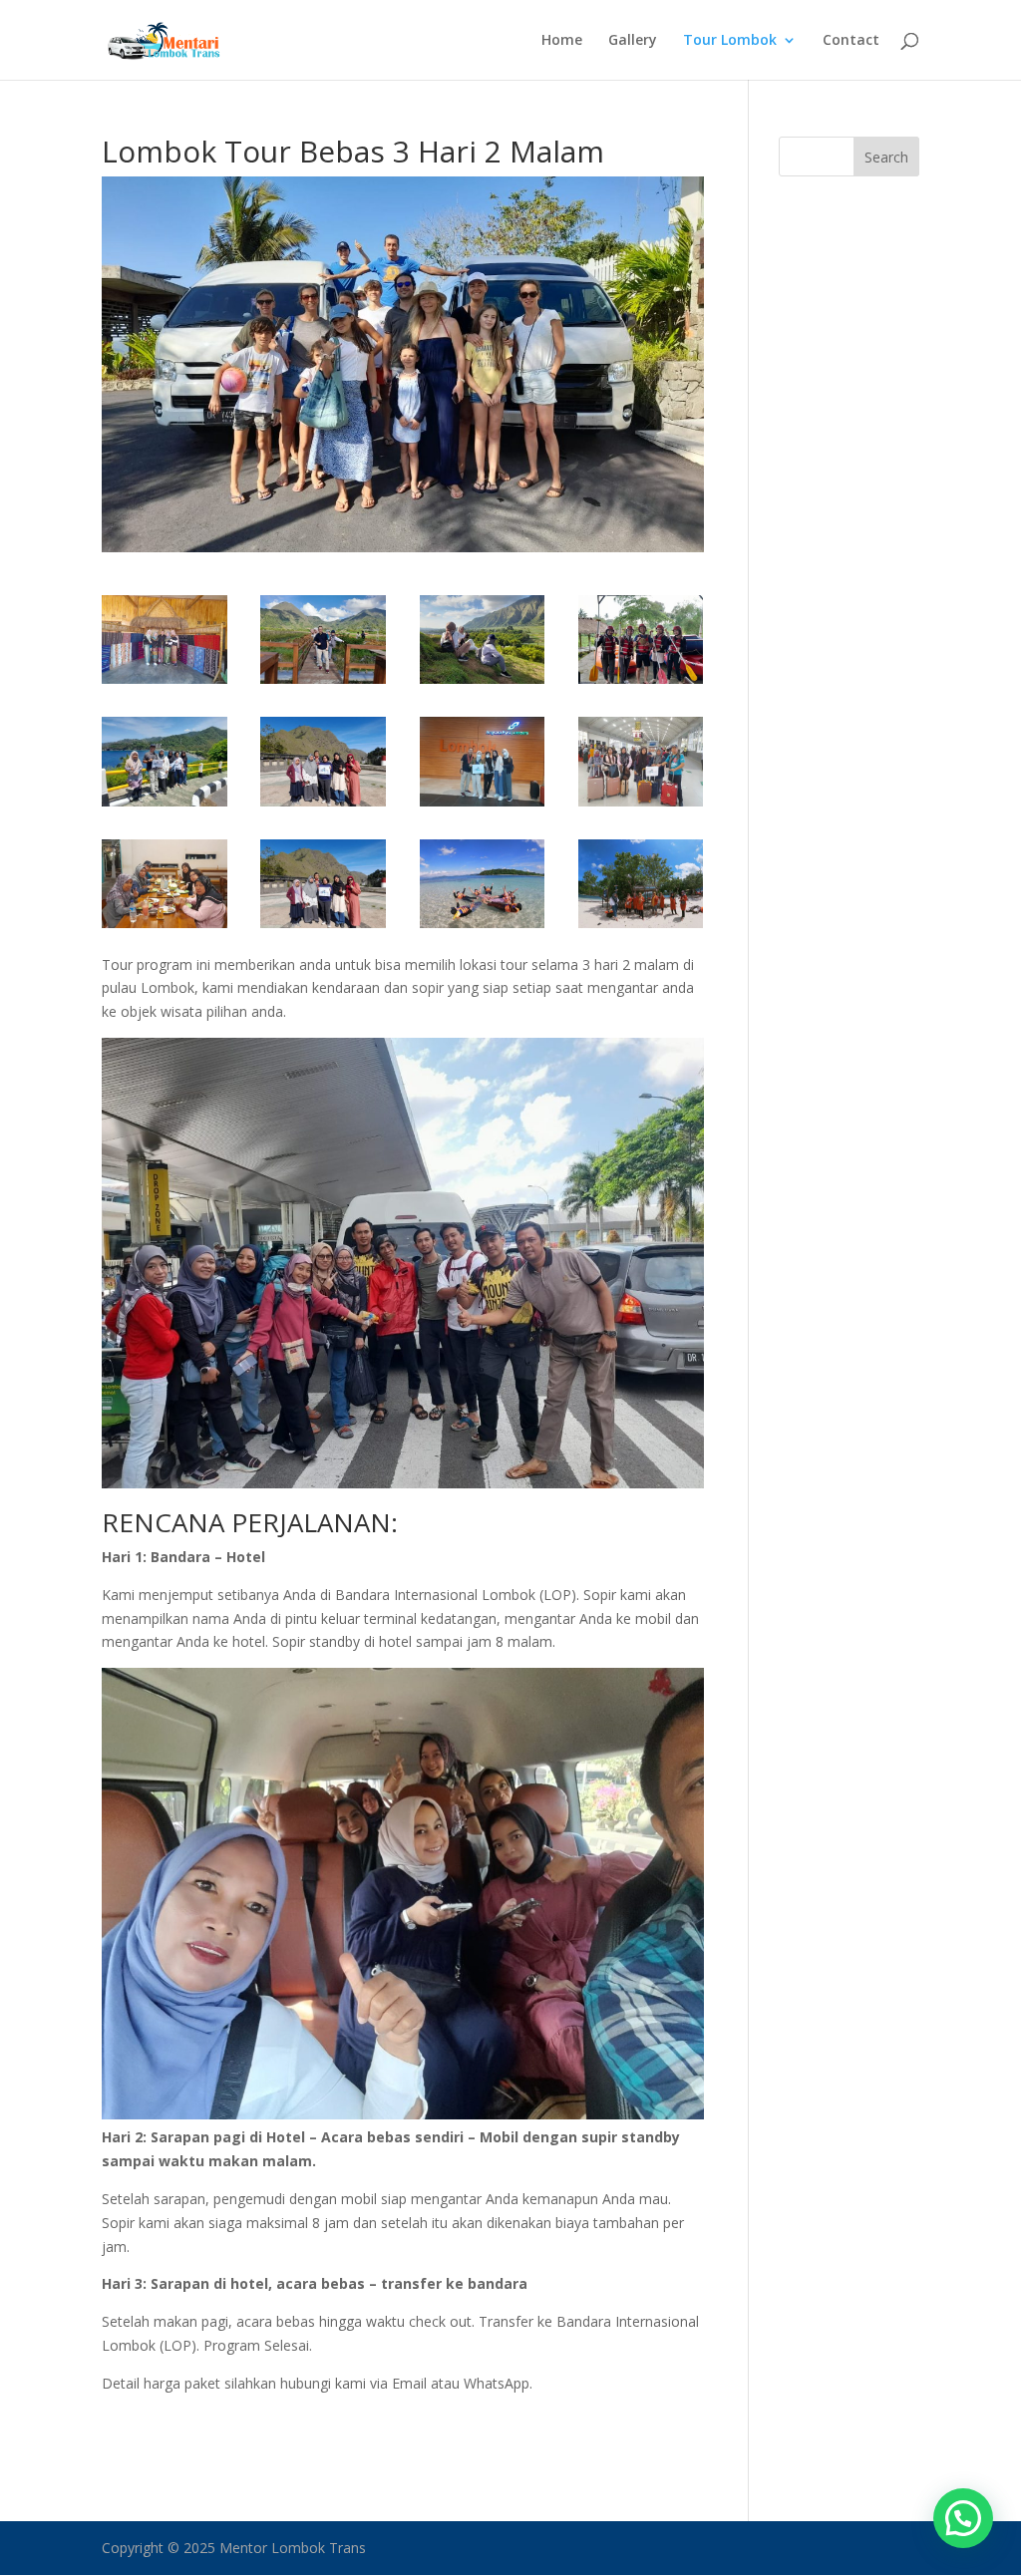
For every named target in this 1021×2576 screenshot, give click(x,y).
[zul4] (483, 683)
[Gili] (483, 928)
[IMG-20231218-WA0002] (165, 928)
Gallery (633, 41)
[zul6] (323, 683)
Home (562, 41)
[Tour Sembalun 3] (323, 806)
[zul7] (165, 683)
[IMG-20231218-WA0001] (323, 928)
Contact (851, 41)
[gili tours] (641, 928)
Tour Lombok (730, 41)
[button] (963, 2518)
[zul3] (641, 683)
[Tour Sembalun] (165, 806)
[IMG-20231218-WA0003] (641, 806)
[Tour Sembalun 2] (483, 806)
